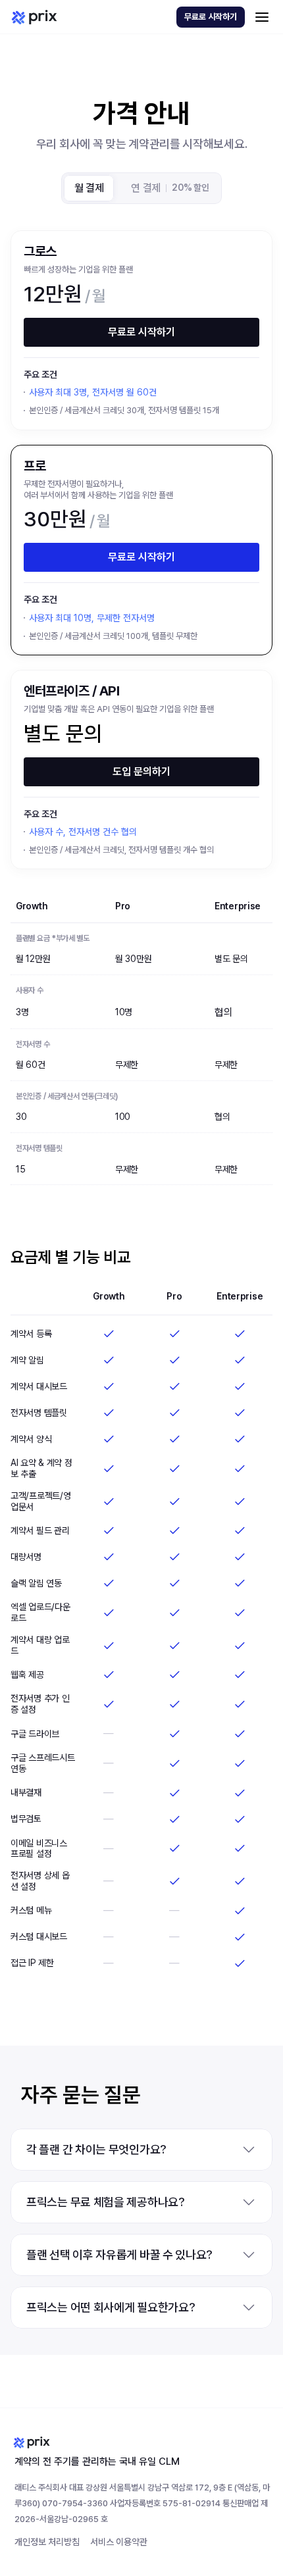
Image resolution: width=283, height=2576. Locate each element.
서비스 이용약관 (119, 2542)
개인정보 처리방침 (47, 2542)
